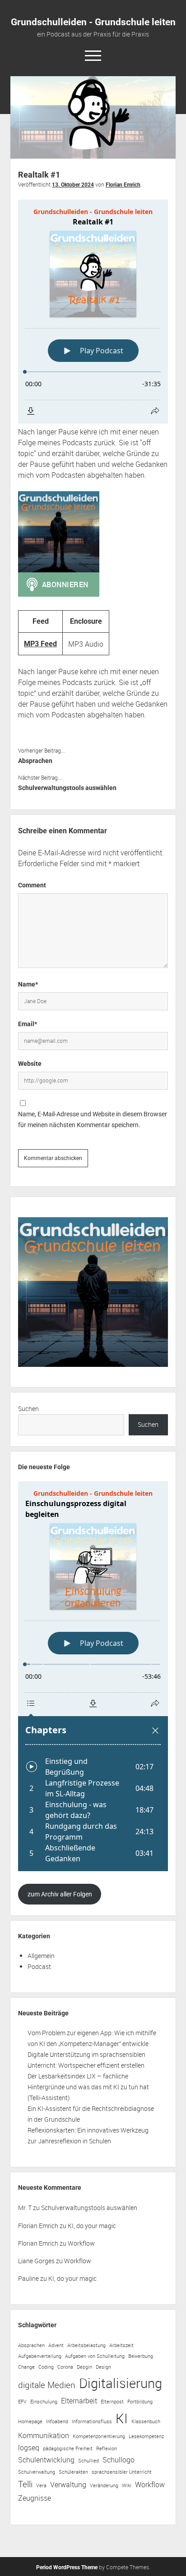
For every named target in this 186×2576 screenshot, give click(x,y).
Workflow (81, 2243)
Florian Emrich (123, 185)
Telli (25, 2484)
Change (26, 2367)
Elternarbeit (79, 2401)
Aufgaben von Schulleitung (95, 2356)
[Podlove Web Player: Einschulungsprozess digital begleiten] (93, 1676)
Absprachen (35, 761)
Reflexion (107, 2448)
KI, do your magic (92, 2226)
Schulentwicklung (46, 2460)
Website (30, 1064)
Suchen (28, 1409)
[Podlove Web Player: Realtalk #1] (93, 312)
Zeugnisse (35, 2498)
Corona (65, 2367)
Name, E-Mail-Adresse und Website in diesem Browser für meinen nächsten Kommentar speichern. (93, 1119)
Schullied (88, 2461)
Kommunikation (44, 2435)
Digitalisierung (121, 2383)
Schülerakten (73, 2472)
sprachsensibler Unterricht (122, 2472)
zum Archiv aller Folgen (60, 1894)
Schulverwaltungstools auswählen (67, 788)
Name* (28, 984)
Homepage (30, 2421)
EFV (22, 2402)
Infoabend (57, 2421)
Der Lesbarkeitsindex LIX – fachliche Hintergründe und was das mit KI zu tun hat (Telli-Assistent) (88, 2087)
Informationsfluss (92, 2421)
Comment (32, 885)
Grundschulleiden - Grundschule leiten (93, 22)
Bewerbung (141, 2356)
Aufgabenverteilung (40, 2356)
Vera (41, 2485)
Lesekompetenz (146, 2436)
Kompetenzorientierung (99, 2436)
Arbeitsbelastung (86, 2345)
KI (122, 2418)
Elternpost (112, 2402)
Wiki (127, 2485)
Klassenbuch (146, 2421)
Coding (46, 2367)
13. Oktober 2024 (73, 185)
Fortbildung (140, 2402)
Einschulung (44, 2402)
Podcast (39, 1966)
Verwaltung (68, 2485)
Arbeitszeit (121, 2345)
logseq (29, 2448)
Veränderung (104, 2485)
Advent (56, 2345)
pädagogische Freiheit (68, 2448)
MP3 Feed (40, 644)
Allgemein (41, 1956)
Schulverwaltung (37, 2472)
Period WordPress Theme (67, 2567)
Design (103, 2367)
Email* (28, 1024)
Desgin (84, 2367)
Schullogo (119, 2460)
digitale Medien (47, 2385)
